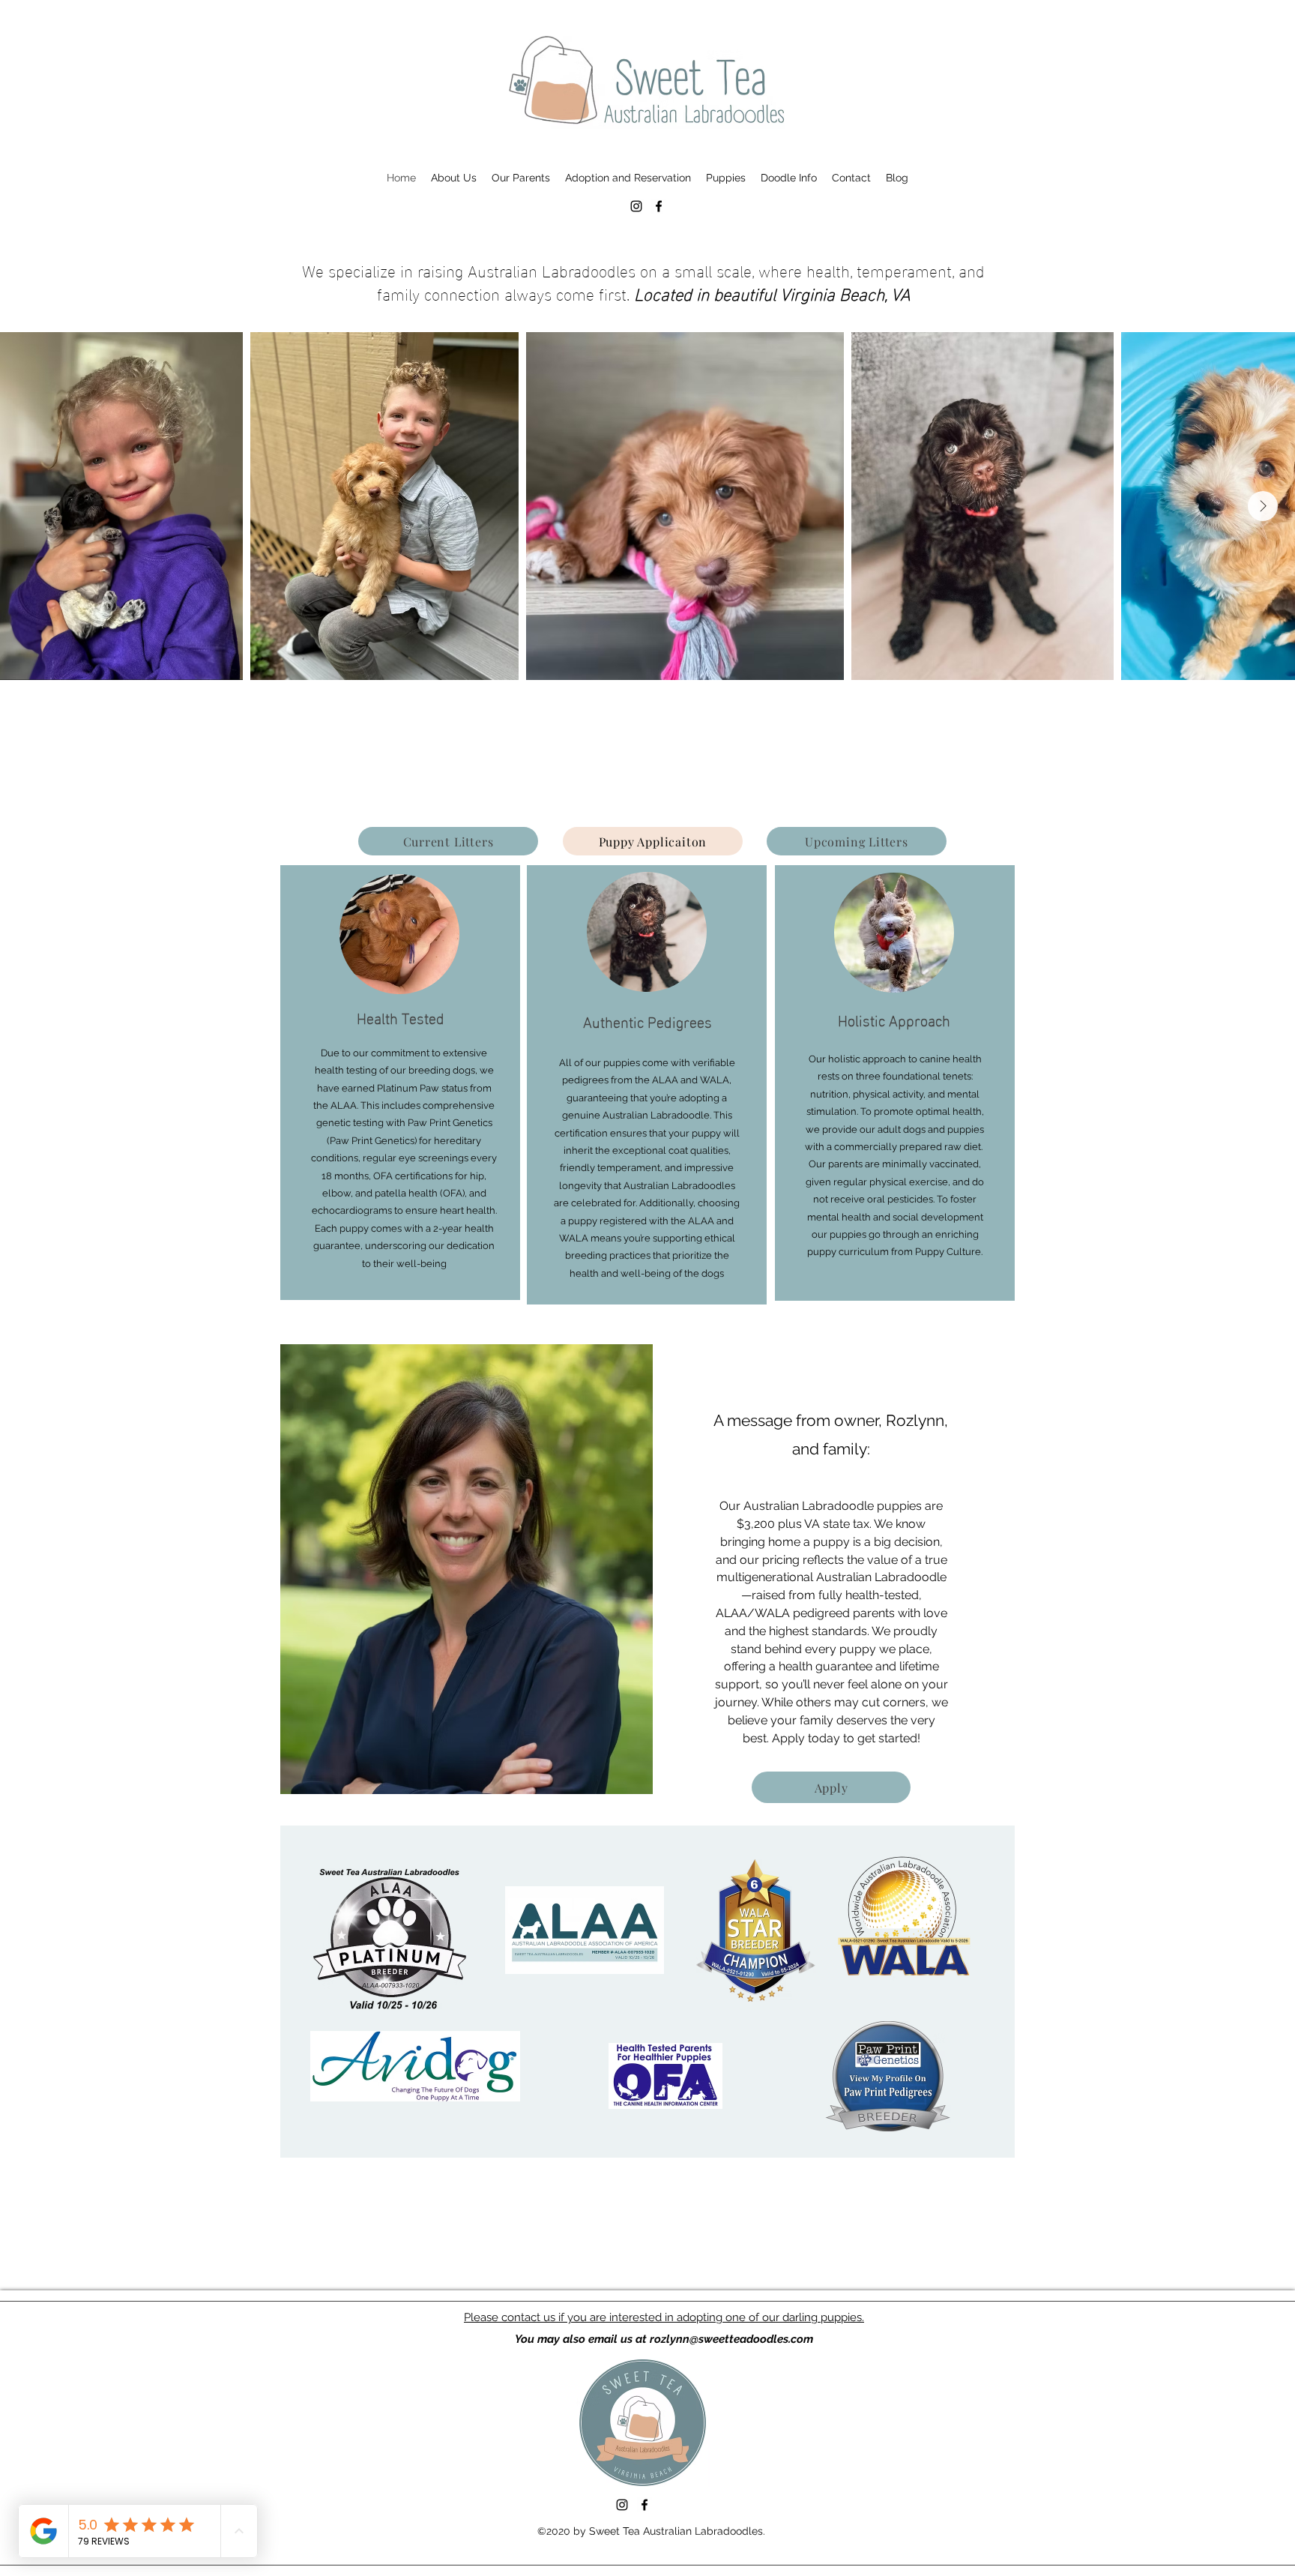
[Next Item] (1263, 506)
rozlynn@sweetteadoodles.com (731, 2339)
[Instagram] (636, 206)
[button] (454, 178)
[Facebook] (659, 206)
